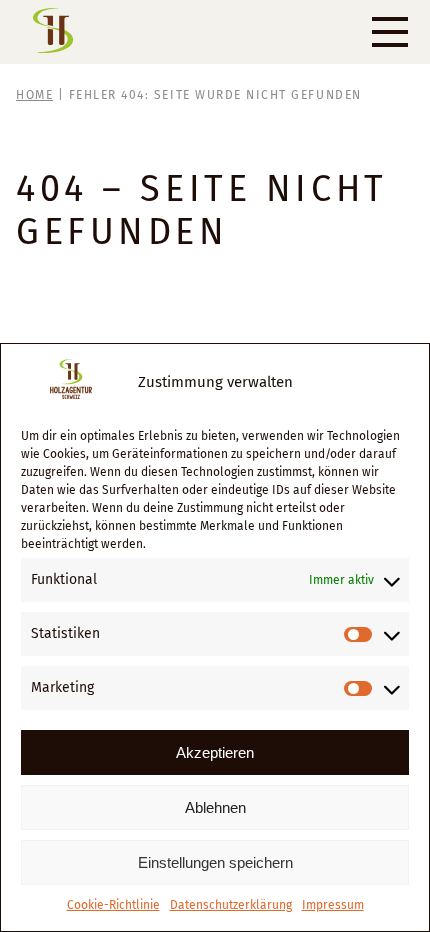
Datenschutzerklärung (231, 905)
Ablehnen (215, 807)
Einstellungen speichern (215, 862)
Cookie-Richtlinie (113, 905)
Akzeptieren (215, 752)
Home (34, 95)
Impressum (333, 905)
